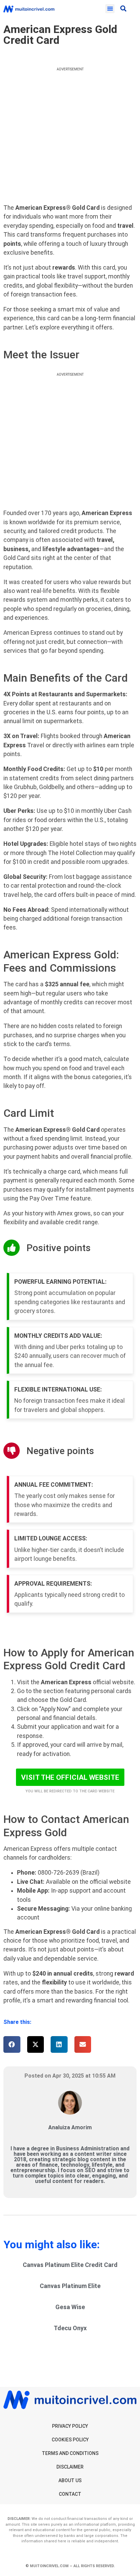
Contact (70, 2494)
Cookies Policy (70, 2440)
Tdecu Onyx (70, 2328)
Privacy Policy (70, 2426)
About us (70, 2480)
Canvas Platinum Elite (70, 2286)
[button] (110, 9)
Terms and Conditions (70, 2453)
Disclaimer (70, 2467)
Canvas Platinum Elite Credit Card (70, 2265)
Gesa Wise (70, 2307)
